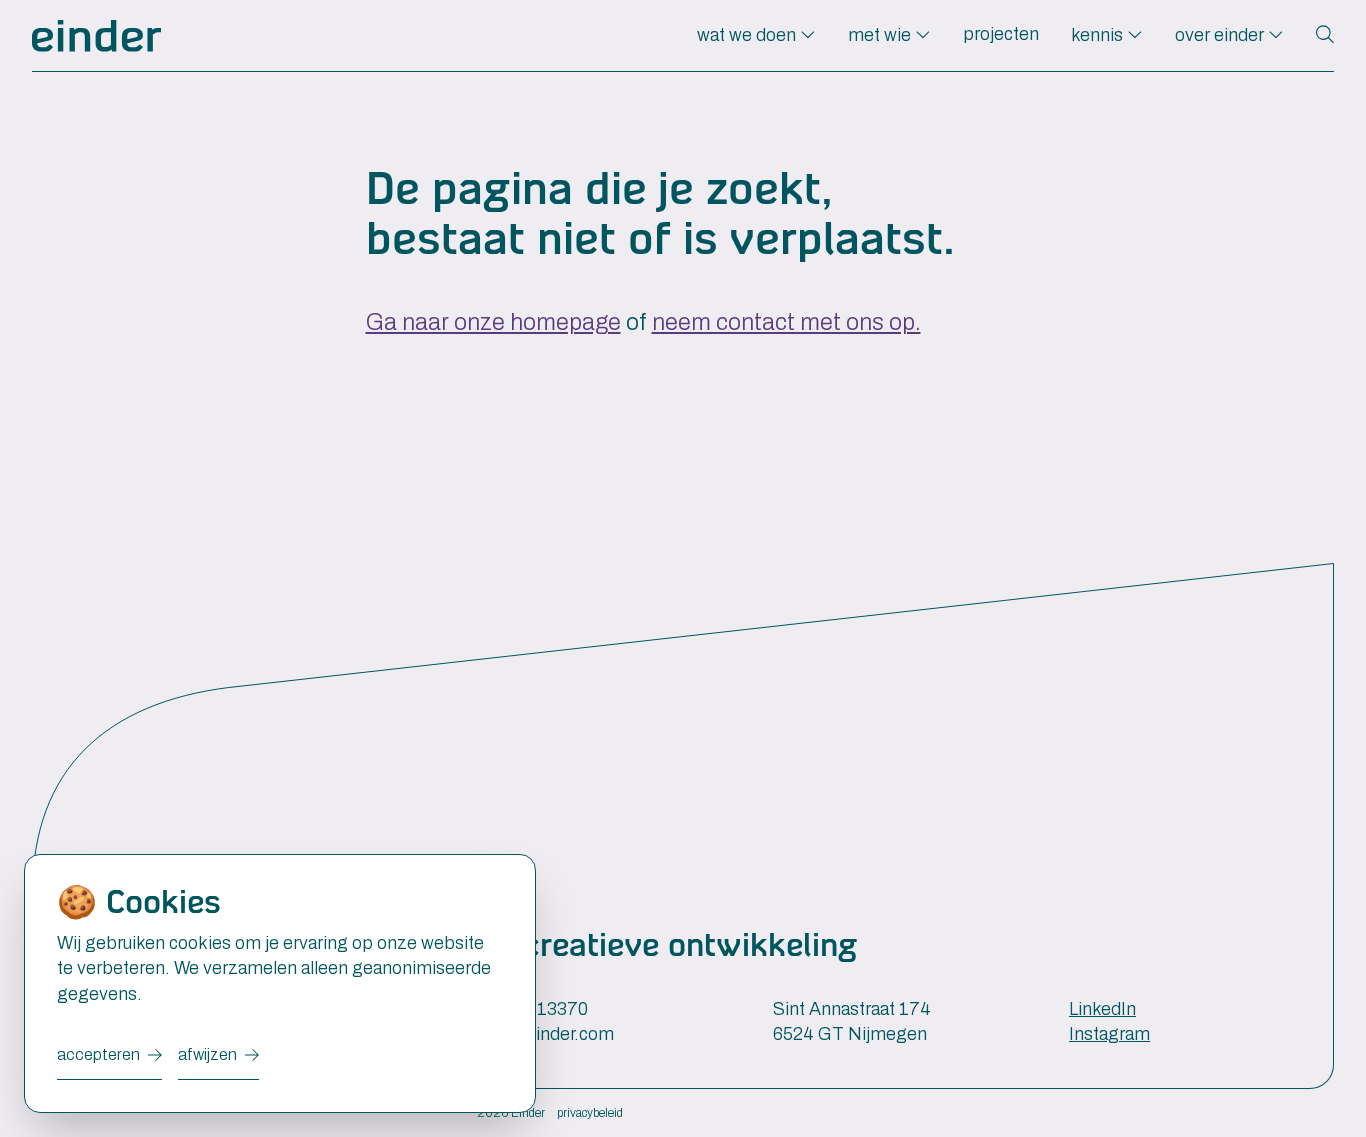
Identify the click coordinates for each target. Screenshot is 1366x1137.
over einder (1221, 35)
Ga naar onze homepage (493, 322)
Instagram (1109, 1034)
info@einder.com (545, 1034)
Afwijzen (207, 1054)
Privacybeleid (590, 1113)
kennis (1099, 35)
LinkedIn (1102, 1009)
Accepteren (98, 1054)
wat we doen (748, 35)
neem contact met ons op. (786, 322)
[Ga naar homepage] (96, 36)
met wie (881, 35)
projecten (1001, 34)
